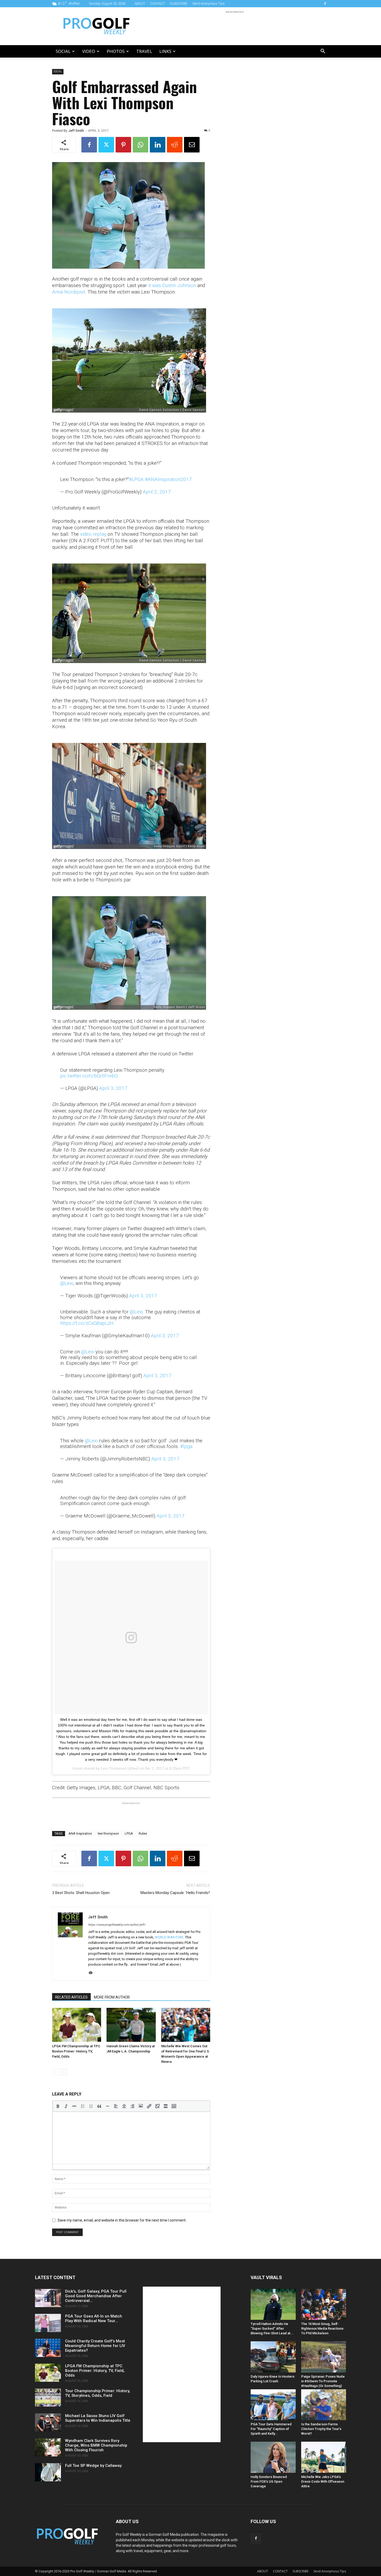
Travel (144, 51)
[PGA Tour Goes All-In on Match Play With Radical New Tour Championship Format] (48, 2323)
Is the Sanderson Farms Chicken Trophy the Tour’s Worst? (321, 2429)
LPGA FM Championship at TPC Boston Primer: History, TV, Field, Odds (76, 2051)
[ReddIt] (175, 145)
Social (63, 51)
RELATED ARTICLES (71, 1997)
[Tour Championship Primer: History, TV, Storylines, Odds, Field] (48, 2398)
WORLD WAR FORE (169, 1937)
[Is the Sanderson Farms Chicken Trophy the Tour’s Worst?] (324, 2405)
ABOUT (140, 4)
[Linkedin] (158, 145)
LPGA (129, 1833)
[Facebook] (325, 4)
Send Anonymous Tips (209, 4)
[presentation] (58, 2106)
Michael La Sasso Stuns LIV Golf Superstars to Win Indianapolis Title (98, 2418)
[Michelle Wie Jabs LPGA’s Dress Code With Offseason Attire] (324, 2457)
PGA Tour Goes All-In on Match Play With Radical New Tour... (94, 2319)
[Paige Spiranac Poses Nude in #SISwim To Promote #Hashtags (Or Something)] (324, 2357)
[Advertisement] (235, 26)
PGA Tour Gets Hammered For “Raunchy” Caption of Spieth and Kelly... (271, 2429)
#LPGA (136, 479)
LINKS (165, 51)
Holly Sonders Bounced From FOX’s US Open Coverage (269, 2481)
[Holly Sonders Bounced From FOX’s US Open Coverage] (273, 2457)
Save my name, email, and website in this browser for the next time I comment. (122, 2220)
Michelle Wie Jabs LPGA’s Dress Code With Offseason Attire (323, 2481)
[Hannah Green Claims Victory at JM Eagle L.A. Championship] (131, 2025)
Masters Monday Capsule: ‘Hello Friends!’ (175, 1893)
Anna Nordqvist (69, 292)
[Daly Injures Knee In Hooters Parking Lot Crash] (273, 2357)
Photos (116, 51)
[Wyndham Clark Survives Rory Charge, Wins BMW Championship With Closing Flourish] (48, 2447)
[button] (323, 52)
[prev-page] (55, 2072)
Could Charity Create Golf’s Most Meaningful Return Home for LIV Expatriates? (95, 2346)
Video (89, 51)
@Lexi (67, 1283)
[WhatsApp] (140, 145)
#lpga (186, 1446)
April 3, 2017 (113, 1088)
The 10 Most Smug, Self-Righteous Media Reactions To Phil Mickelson (322, 2328)
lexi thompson (108, 1833)
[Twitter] (106, 145)
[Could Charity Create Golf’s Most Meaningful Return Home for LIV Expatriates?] (48, 2348)
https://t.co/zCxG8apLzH (87, 1323)
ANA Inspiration (80, 1833)
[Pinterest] (123, 145)
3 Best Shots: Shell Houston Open (81, 1893)
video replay (93, 534)
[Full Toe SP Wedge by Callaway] (48, 2472)
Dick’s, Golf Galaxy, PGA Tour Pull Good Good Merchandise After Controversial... (96, 2296)
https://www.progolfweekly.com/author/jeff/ (117, 1925)
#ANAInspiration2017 (168, 479)
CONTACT (157, 4)
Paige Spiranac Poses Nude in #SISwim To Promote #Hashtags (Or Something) (323, 2381)
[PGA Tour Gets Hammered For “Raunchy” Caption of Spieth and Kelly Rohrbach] (273, 2405)
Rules (143, 1833)
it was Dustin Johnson (172, 285)
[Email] (192, 145)
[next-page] (64, 2072)
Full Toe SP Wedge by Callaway (93, 2466)
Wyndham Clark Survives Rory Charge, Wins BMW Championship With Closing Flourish (96, 2445)
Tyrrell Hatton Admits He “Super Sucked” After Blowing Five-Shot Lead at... (272, 2328)
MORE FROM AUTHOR (112, 1997)
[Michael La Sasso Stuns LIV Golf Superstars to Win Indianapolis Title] (48, 2422)
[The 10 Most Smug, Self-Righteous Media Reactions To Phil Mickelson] (324, 2304)
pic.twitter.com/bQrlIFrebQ (89, 1076)
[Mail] (92, 1973)
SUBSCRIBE (179, 4)
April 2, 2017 (157, 492)
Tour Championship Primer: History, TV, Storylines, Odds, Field (98, 2393)
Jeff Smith (76, 131)
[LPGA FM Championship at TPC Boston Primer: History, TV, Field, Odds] (77, 2025)
